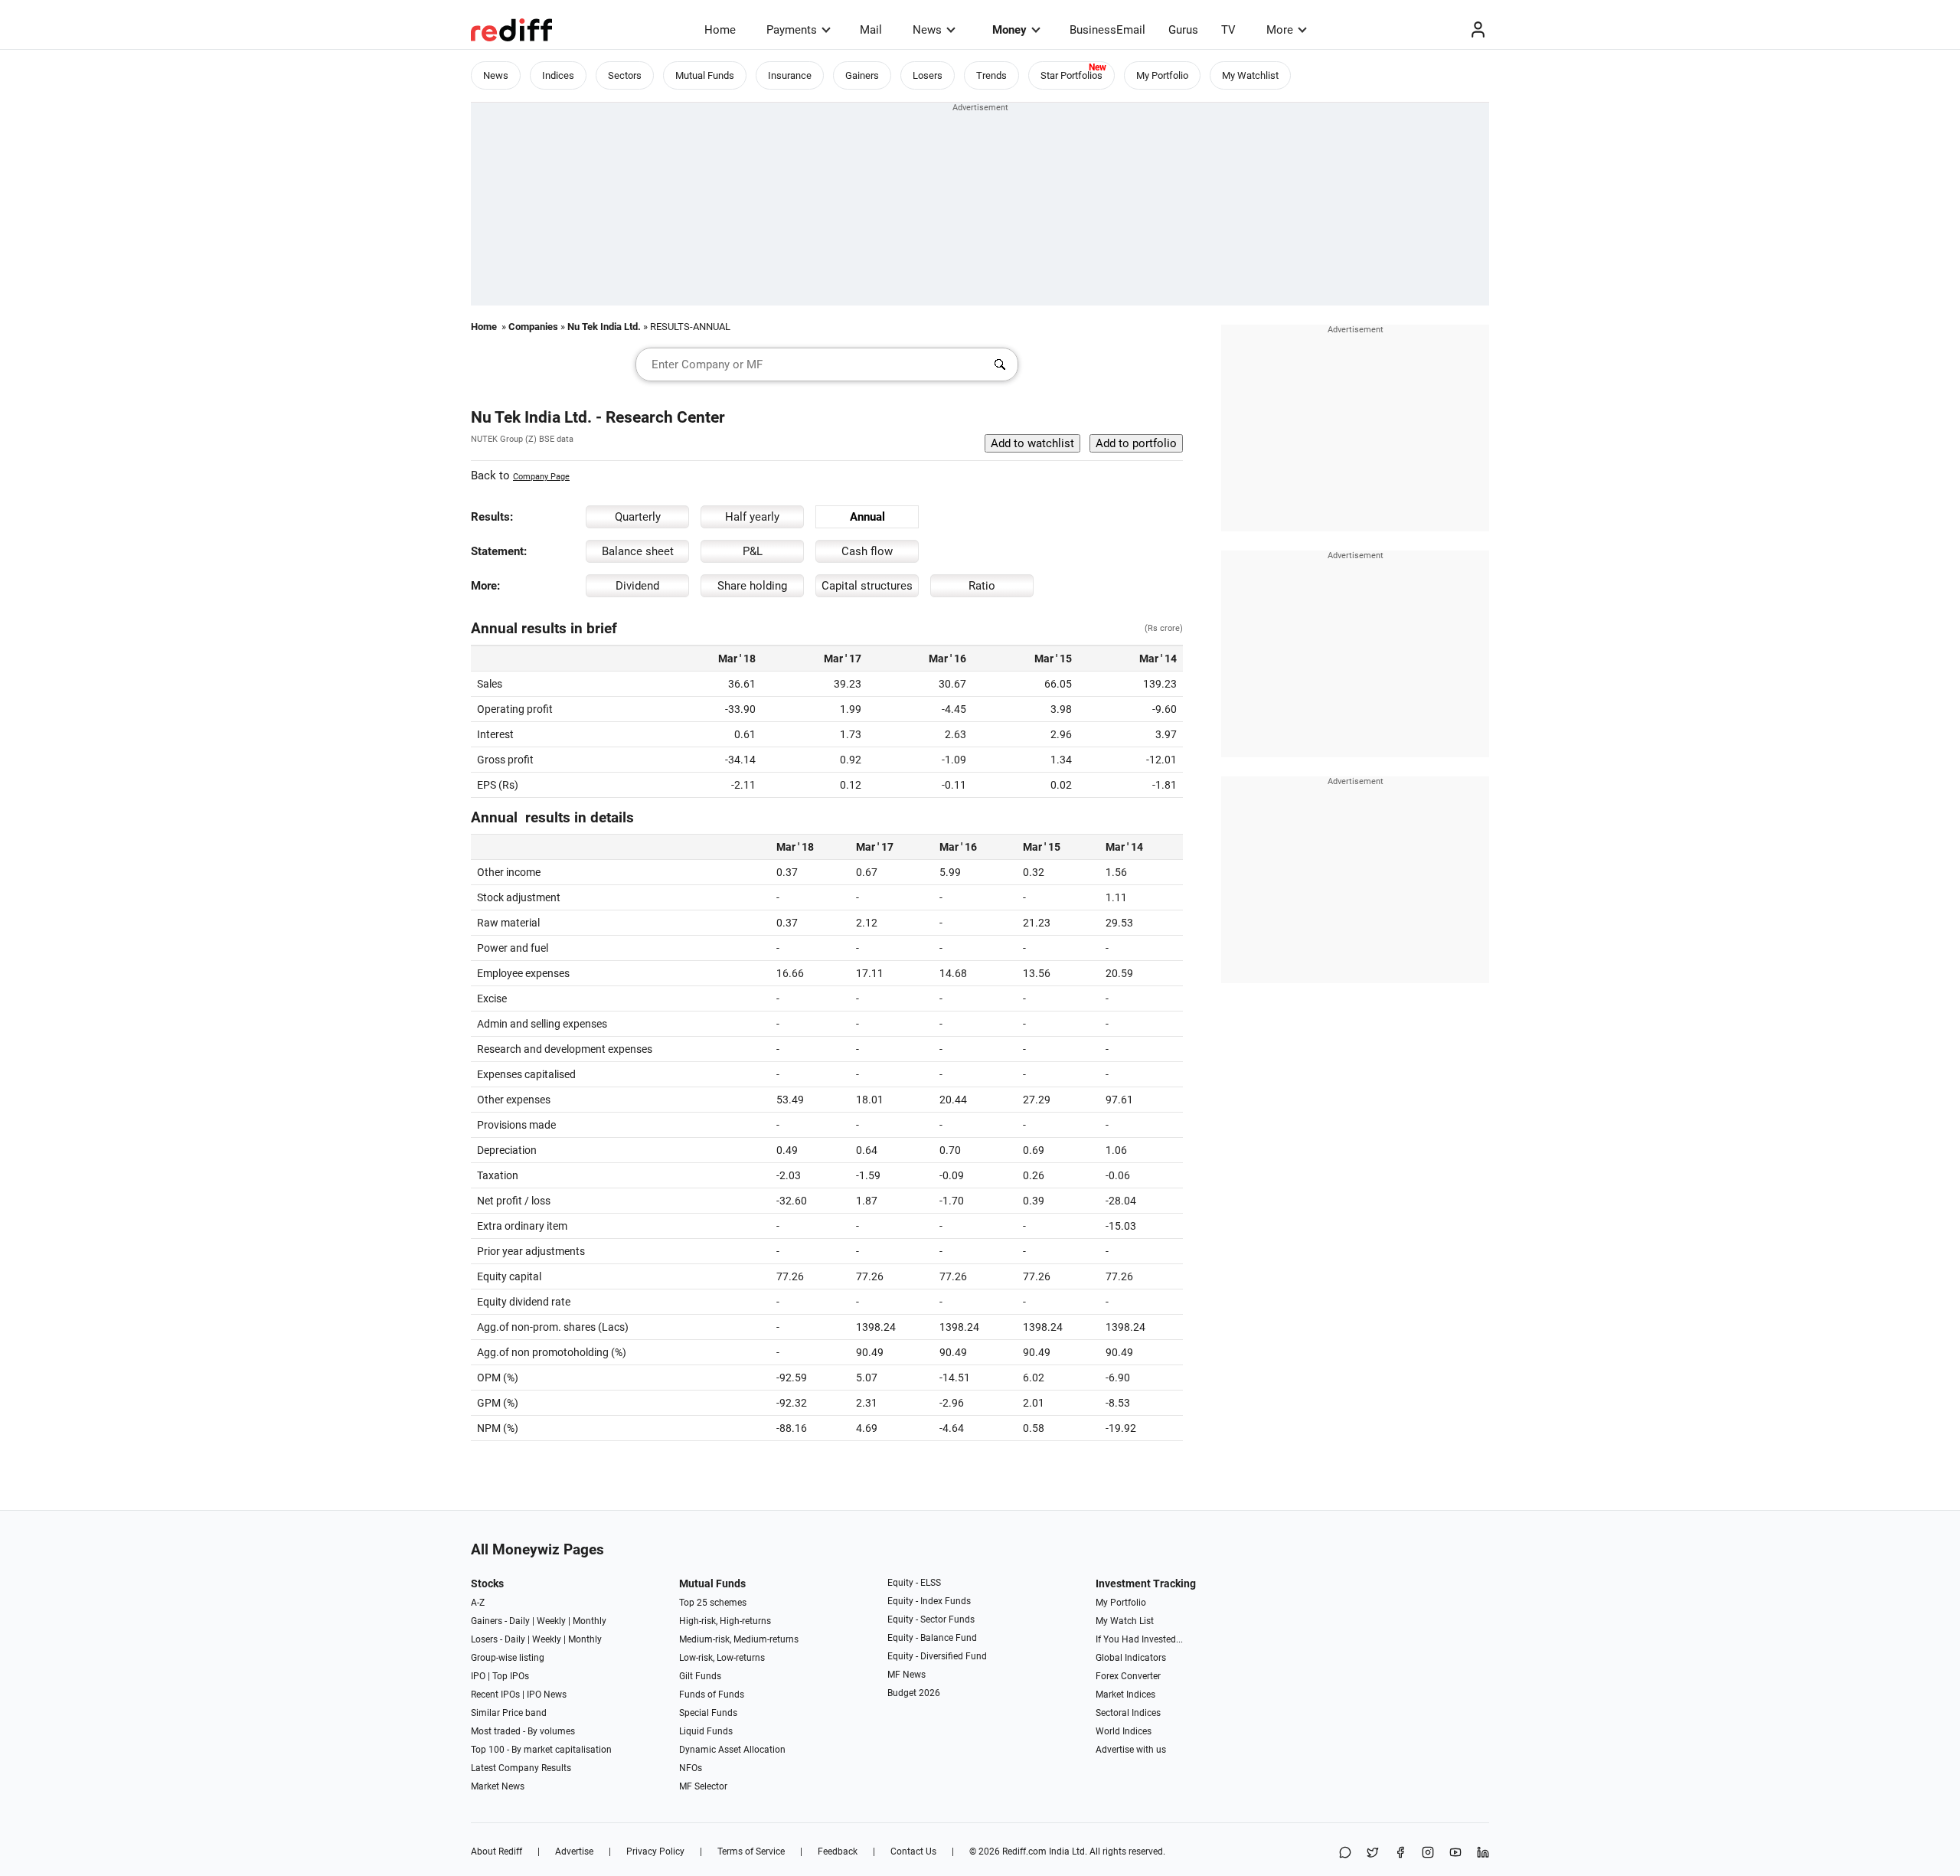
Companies (533, 327)
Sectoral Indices (1128, 1713)
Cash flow (867, 551)
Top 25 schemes (713, 1603)
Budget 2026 (914, 1693)
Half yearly (752, 517)
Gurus (1183, 30)
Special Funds (708, 1713)
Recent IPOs (495, 1695)
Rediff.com (1024, 1851)
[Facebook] (1400, 1853)
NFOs (691, 1768)
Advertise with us (1131, 1750)
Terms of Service (751, 1851)
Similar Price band (509, 1713)
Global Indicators (1131, 1658)
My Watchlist (1250, 75)
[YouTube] (1455, 1853)
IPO (478, 1676)
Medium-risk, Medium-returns (739, 1639)
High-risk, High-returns (725, 1621)
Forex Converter (1128, 1676)
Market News (498, 1786)
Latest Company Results (521, 1768)
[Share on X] (1373, 1853)
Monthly (590, 1621)
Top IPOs (511, 1676)
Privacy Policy (655, 1851)
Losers (928, 75)
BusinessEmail (1107, 30)
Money (1009, 30)
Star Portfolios (1071, 75)
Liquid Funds (706, 1731)
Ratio (982, 586)
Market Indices (1125, 1695)
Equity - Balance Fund (932, 1638)
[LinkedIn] (1483, 1853)
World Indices (1124, 1731)
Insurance (790, 75)
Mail (871, 30)
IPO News (547, 1695)
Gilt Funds (700, 1676)
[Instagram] (1428, 1853)
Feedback (838, 1851)
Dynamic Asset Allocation (732, 1750)
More (1280, 30)
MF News (906, 1675)
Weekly (551, 1621)
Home (720, 30)
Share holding (752, 586)
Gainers (862, 75)
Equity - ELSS (914, 1583)
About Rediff (497, 1851)
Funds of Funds (712, 1695)
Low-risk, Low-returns (722, 1658)
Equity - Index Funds (929, 1601)
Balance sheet (638, 551)
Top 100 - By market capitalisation (541, 1750)
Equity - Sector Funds (931, 1619)
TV (1228, 30)
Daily (519, 1621)
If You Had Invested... (1139, 1639)
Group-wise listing (508, 1658)
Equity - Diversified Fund (937, 1656)
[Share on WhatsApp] (1345, 1853)
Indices (558, 75)
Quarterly (638, 517)
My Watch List (1125, 1621)
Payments (792, 30)
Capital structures (867, 586)
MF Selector (703, 1786)
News (927, 30)
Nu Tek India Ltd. (604, 327)
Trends (991, 75)
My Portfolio (1162, 75)
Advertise (574, 1851)
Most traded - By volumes (523, 1731)
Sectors (625, 75)
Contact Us (913, 1851)
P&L (753, 551)
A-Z (478, 1603)
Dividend (637, 586)
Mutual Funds (705, 75)
